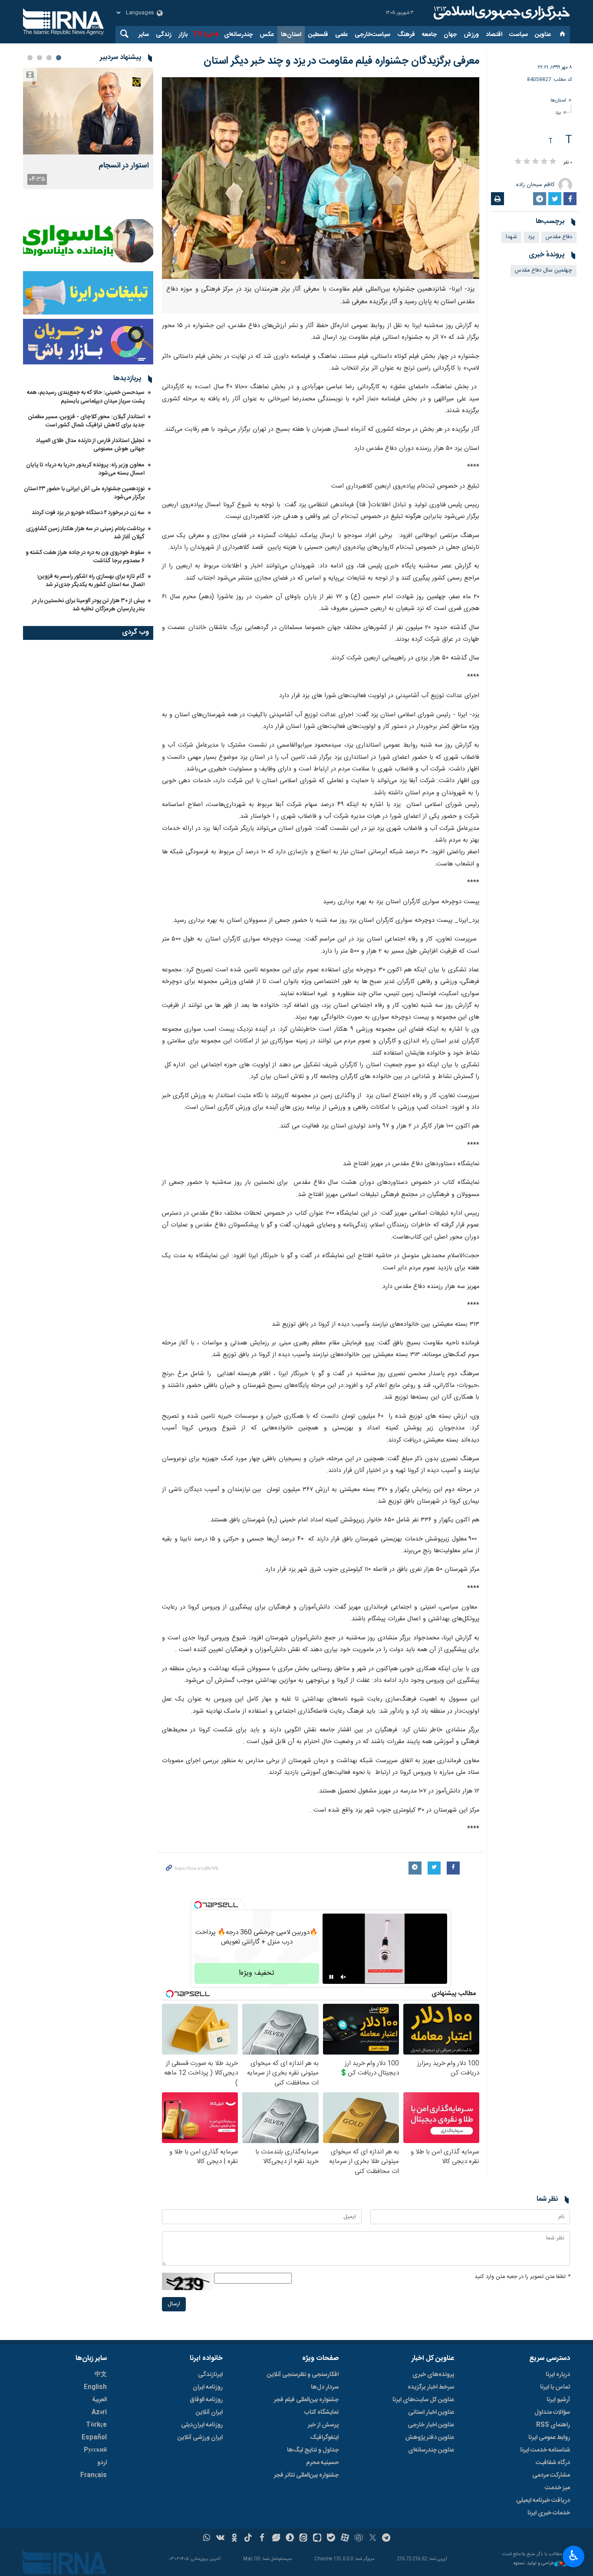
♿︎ (574, 2556)
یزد (558, 113)
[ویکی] (220, 2539)
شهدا (511, 237)
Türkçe (96, 2425)
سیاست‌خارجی (372, 35)
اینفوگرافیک (324, 2438)
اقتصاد (494, 35)
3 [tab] (40, 58)
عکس (267, 35)
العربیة (99, 2400)
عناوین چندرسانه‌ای (431, 2450)
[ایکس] (373, 2539)
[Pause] (331, 1977)
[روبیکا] (359, 2539)
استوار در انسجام (124, 166)
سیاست (519, 35)
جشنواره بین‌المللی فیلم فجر (306, 2400)
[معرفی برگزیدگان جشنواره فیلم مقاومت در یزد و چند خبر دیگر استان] (321, 178)
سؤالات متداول (552, 2412)
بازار (183, 35)
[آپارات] (345, 2539)
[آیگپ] (317, 2539)
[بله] (331, 2539)
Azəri (99, 2412)
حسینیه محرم (322, 2463)
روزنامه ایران (208, 2387)
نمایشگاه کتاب (321, 2412)
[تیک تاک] (248, 2539)
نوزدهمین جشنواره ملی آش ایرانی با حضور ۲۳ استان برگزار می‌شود (84, 493)
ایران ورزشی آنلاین (200, 2438)
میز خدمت (557, 2488)
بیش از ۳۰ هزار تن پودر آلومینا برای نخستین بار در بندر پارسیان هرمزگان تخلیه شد (88, 605)
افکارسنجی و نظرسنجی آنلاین (303, 2375)
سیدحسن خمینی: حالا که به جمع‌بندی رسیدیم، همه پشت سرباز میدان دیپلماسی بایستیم (86, 397)
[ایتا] (304, 2539)
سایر (144, 35)
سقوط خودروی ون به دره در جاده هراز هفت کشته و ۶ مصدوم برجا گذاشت (85, 557)
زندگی (164, 35)
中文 (101, 2375)
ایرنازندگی (210, 2375)
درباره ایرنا (558, 2375)
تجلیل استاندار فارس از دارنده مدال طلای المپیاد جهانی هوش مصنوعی (90, 445)
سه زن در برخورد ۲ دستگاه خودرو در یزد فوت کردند (88, 513)
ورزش (471, 35)
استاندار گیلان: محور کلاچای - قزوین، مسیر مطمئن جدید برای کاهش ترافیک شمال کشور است (86, 421)
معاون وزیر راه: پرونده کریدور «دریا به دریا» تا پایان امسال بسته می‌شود (85, 469)
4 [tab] (30, 58)
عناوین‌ (543, 35)
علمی (341, 35)
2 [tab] (49, 58)
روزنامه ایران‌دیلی (202, 2425)
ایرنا (501, 13)
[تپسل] (198, 1905)
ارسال (174, 2304)
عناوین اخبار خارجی (431, 2425)
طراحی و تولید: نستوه (534, 2564)
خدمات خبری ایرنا (549, 2513)
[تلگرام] (387, 2539)
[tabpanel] (88, 128)
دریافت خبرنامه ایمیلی (543, 2501)
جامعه (429, 35)
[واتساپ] (207, 2539)
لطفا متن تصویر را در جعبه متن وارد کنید (522, 2277)
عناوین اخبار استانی (431, 2412)
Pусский (95, 2450)
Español (94, 2438)
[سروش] (290, 2539)
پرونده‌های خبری (433, 2375)
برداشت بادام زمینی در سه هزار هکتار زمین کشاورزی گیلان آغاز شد (85, 533)
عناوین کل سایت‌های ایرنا (423, 2400)
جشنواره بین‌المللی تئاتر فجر (306, 2475)
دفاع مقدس (559, 237)
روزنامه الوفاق (206, 2400)
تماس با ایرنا (555, 2387)
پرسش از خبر (323, 2425)
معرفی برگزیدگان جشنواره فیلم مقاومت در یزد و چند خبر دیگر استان (341, 61)
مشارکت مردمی (551, 2475)
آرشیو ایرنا (558, 2400)
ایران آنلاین (209, 2412)
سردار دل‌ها (325, 2387)
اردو (102, 2463)
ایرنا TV (203, 35)
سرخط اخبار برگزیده (431, 2387)
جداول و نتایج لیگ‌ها (313, 2450)
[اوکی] (234, 2539)
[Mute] (343, 1977)
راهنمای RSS (553, 2425)
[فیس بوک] (262, 2539)
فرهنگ (406, 35)
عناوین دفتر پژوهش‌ (430, 2438)
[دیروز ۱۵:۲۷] (88, 111)
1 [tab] (59, 58)
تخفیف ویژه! (257, 1973)
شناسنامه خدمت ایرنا (545, 2450)
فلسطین (318, 35)
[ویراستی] (276, 2539)
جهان (450, 35)
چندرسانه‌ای (238, 35)
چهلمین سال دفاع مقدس (544, 270)
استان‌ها (291, 35)
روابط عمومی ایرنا (549, 2438)
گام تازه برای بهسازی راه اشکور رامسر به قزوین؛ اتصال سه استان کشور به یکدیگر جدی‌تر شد (91, 581)
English (95, 2387)
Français (94, 2475)
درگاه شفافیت (553, 2463)
